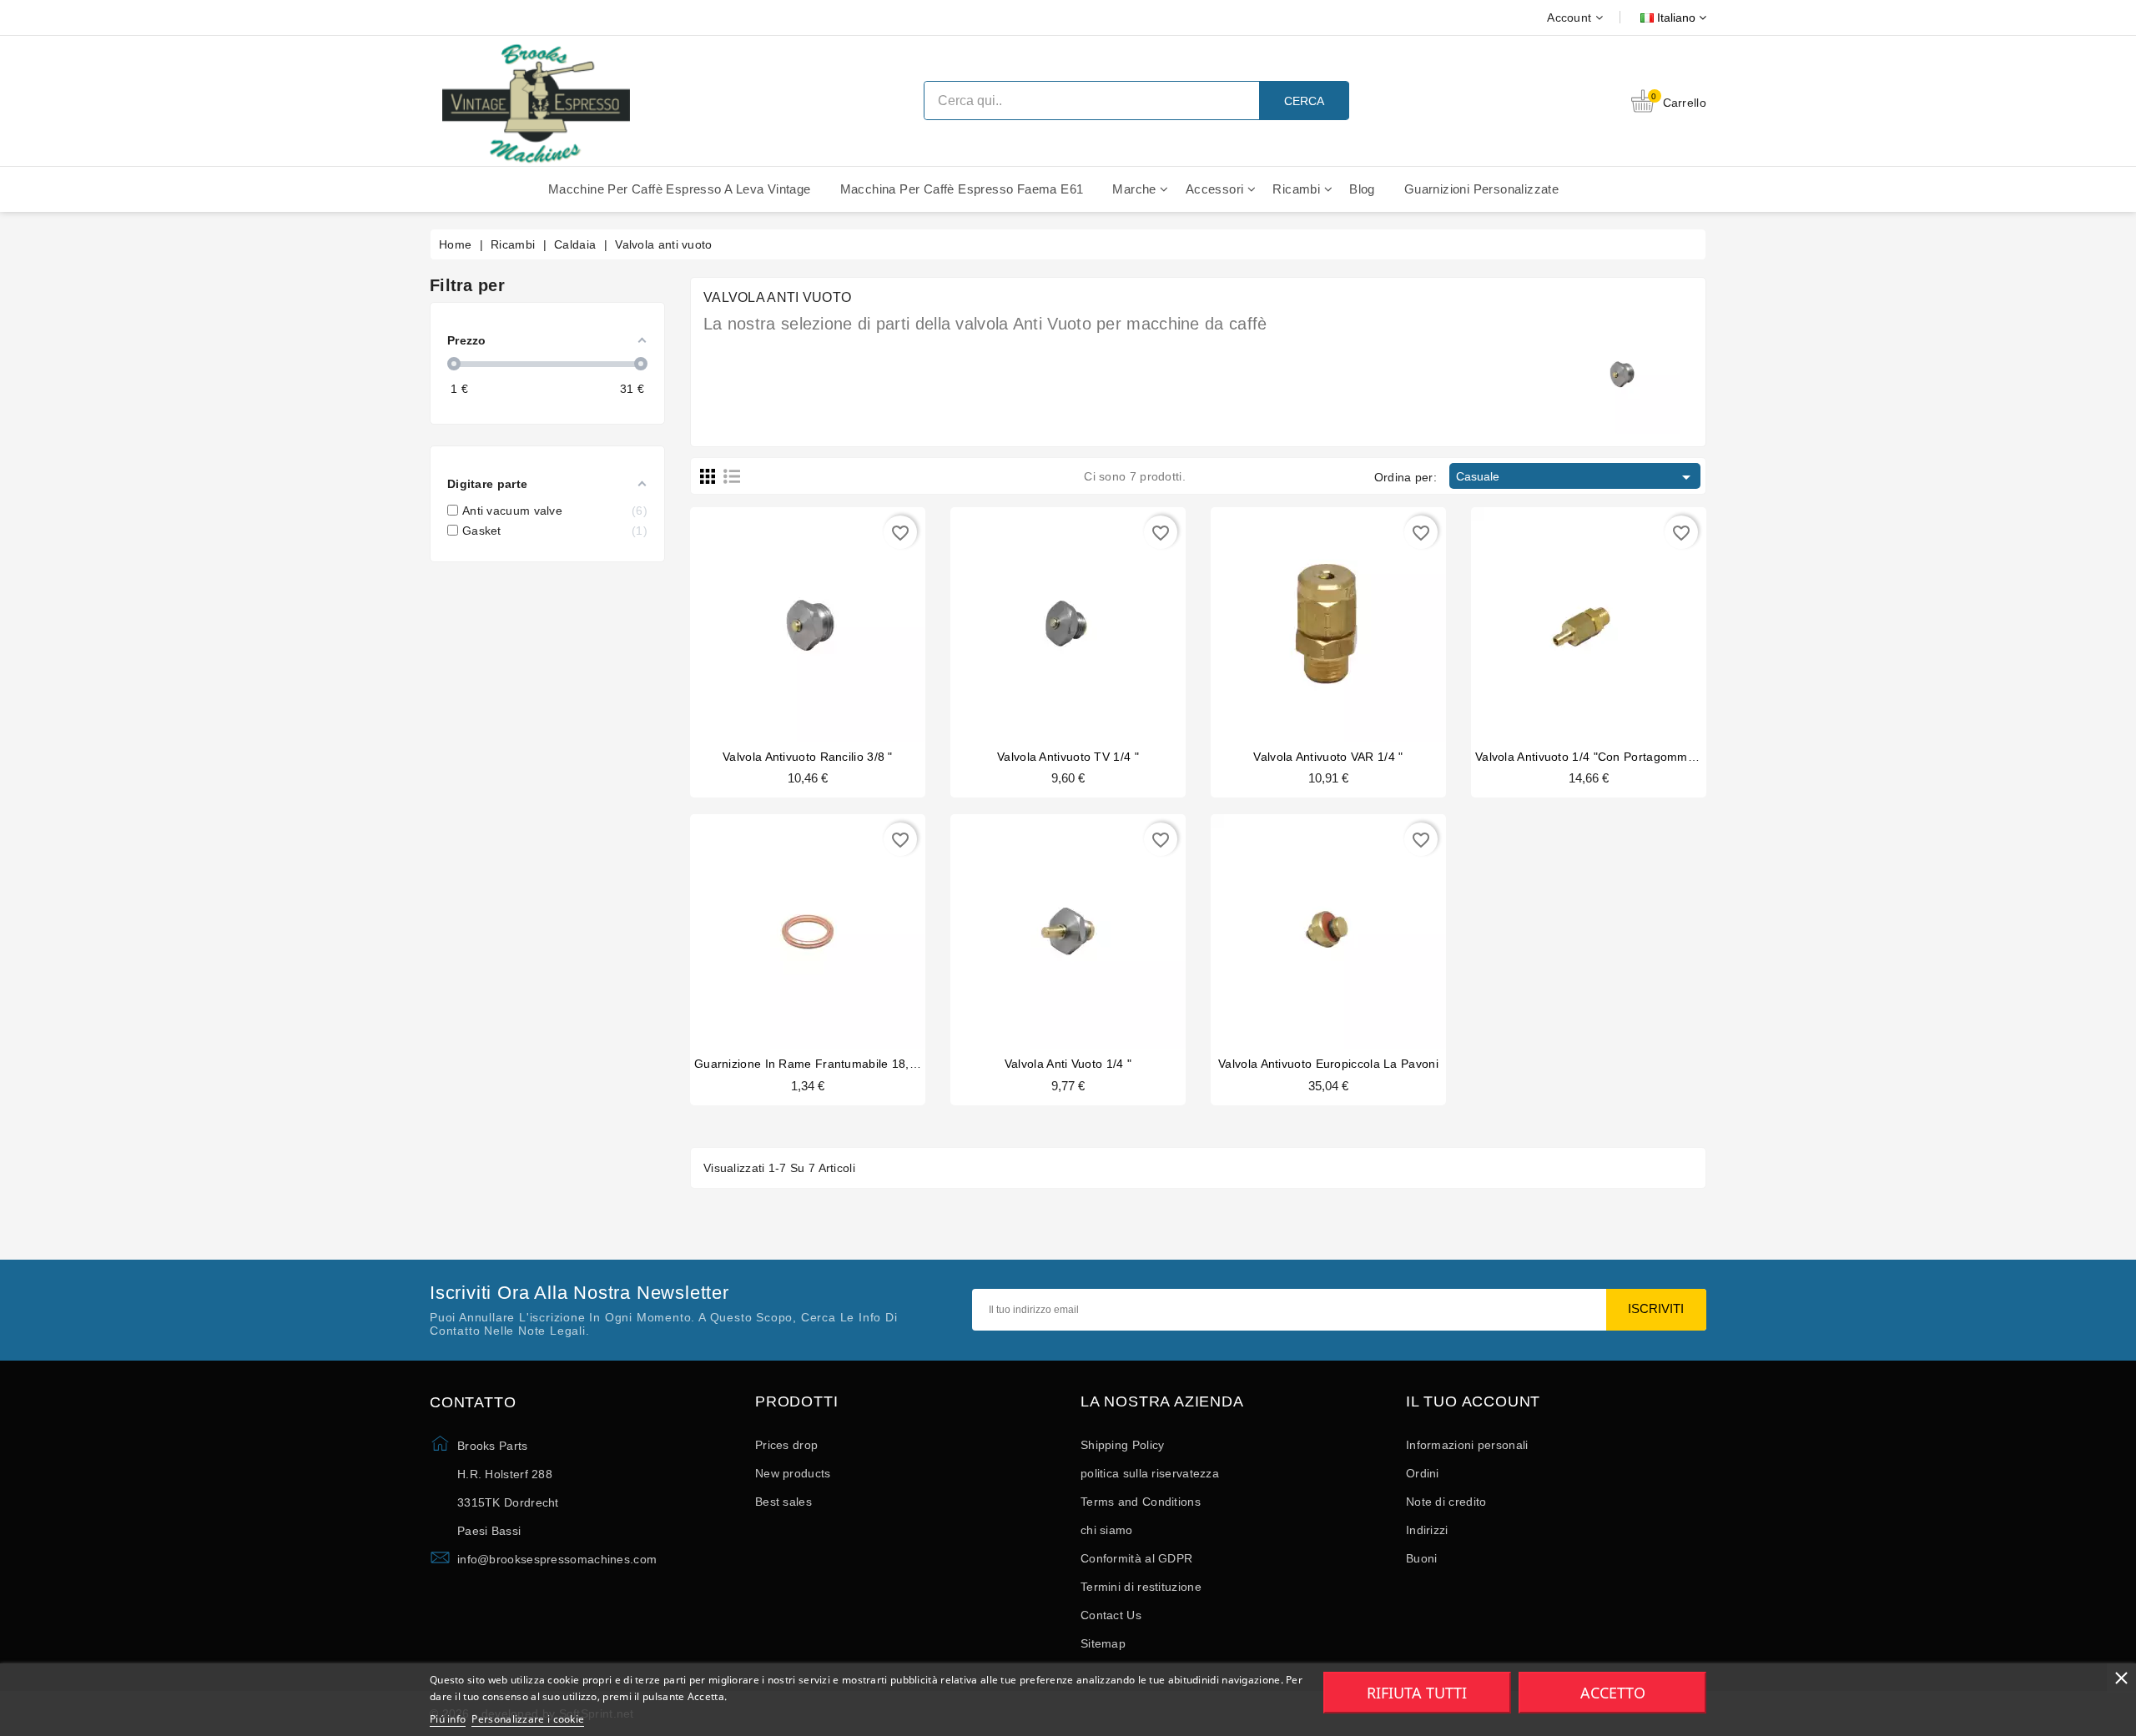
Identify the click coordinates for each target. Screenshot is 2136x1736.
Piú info (448, 1719)
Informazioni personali (1467, 1445)
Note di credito (1446, 1502)
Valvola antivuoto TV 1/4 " (1068, 757)
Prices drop (786, 1445)
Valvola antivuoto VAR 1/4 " (1328, 757)
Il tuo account (1473, 1402)
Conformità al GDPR (1136, 1558)
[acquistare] (776, 615)
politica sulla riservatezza (1150, 1473)
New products (793, 1473)
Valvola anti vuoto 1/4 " (1068, 1064)
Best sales (783, 1502)
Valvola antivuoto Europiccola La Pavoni (1328, 1064)
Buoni (1422, 1558)
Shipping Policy (1123, 1445)
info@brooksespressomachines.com (557, 1559)
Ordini (1423, 1473)
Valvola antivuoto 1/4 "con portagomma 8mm (1600, 757)
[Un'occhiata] (839, 615)
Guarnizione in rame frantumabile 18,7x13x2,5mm (837, 1064)
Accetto (1613, 1693)
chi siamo (1107, 1530)
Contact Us (1111, 1615)
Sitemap (1103, 1643)
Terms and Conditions (1141, 1502)
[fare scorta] (1297, 923)
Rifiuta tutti (1417, 1693)
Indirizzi (1427, 1530)
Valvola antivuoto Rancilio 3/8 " (808, 757)
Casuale (1576, 477)
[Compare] (806, 615)
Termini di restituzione (1141, 1587)
